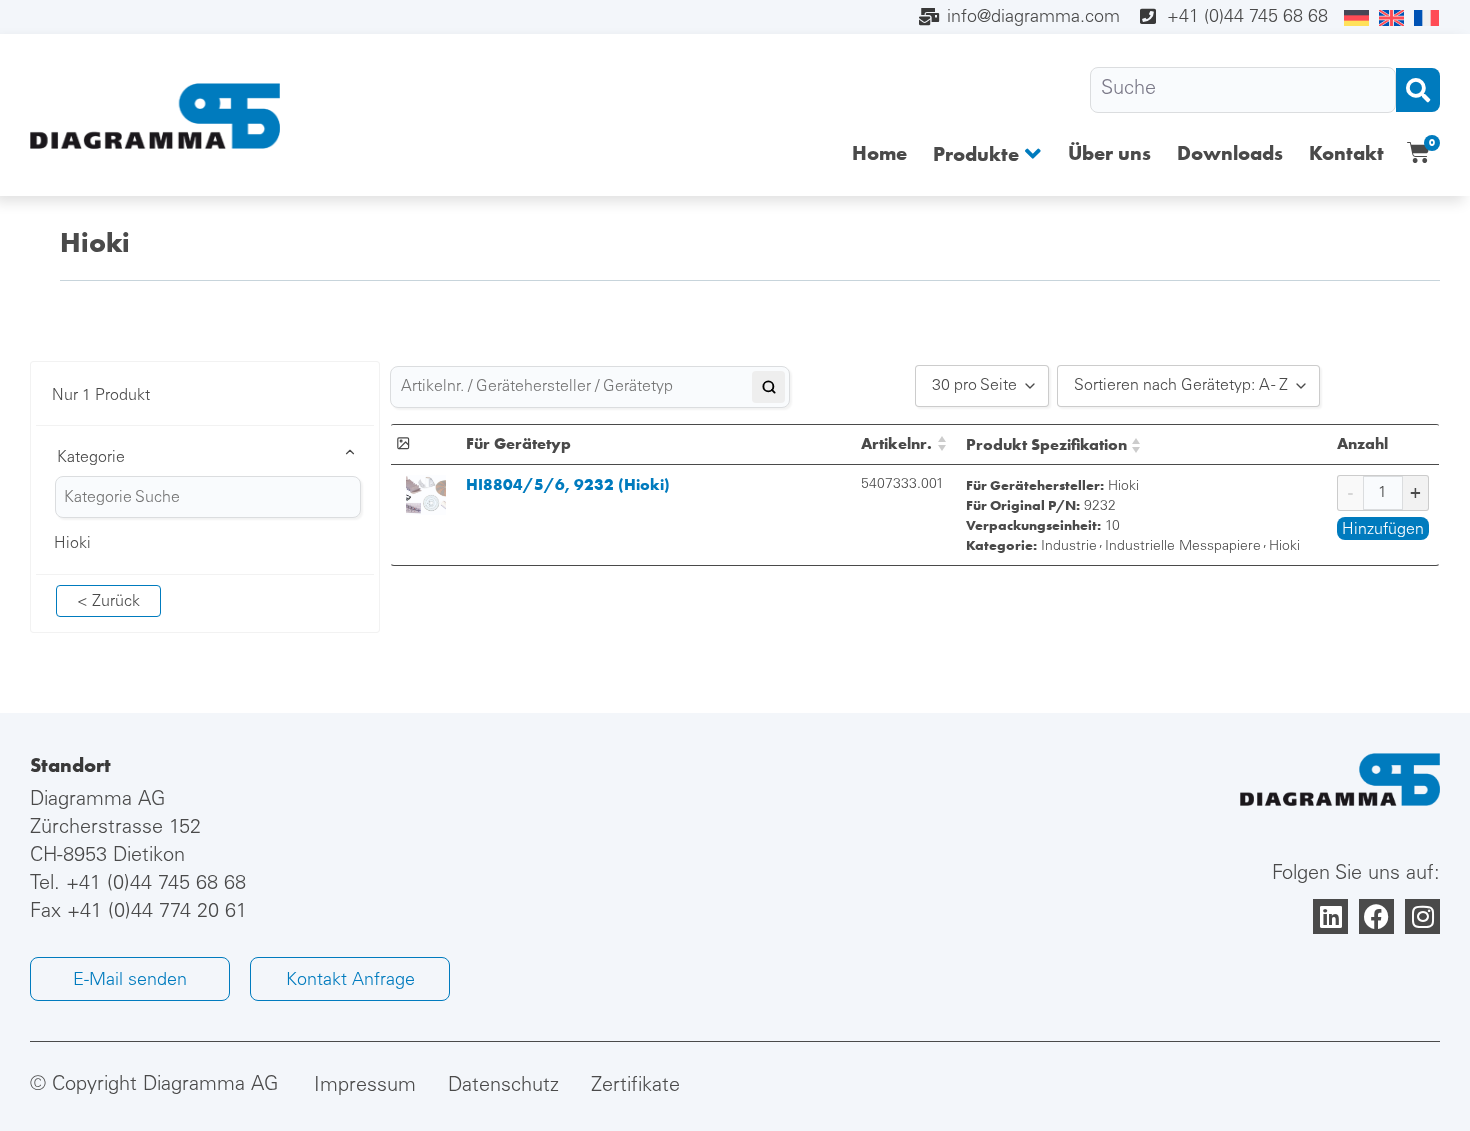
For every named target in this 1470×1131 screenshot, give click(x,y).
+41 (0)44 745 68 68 (156, 885)
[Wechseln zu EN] (1391, 19)
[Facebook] (1376, 916)
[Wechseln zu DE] (1356, 19)
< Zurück (108, 602)
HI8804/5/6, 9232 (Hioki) (568, 484)
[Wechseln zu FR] (1426, 19)
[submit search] (1418, 90)
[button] (987, 153)
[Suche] (1243, 90)
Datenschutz (503, 1087)
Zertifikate (635, 1087)
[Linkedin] (1330, 916)
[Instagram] (1422, 916)
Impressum (365, 1087)
